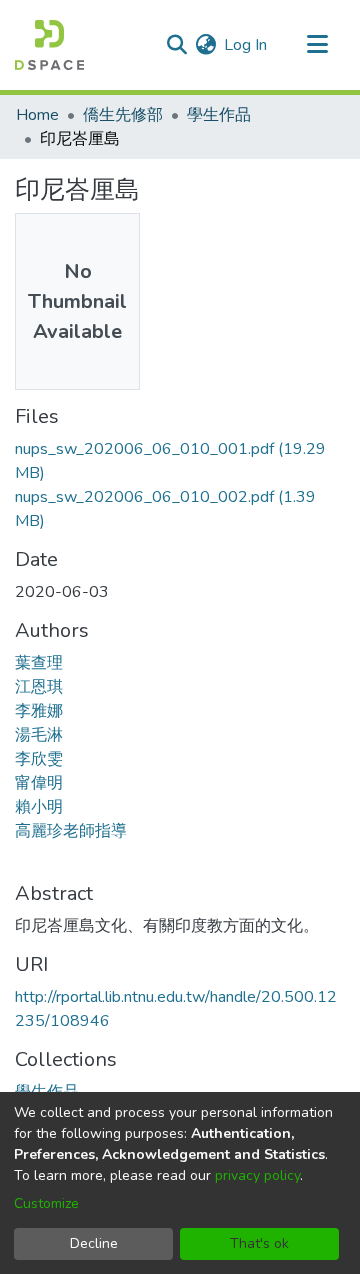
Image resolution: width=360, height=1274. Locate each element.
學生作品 (219, 115)
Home (37, 115)
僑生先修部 (123, 115)
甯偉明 (39, 783)
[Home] (49, 45)
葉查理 (39, 663)
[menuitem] (205, 45)
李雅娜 (39, 711)
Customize (46, 1203)
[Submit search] (176, 45)
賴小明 (39, 807)
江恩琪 (39, 687)
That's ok (259, 1243)
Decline (94, 1243)
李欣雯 (39, 759)
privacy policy (257, 1175)
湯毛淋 (39, 735)
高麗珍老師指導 (71, 831)
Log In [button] (246, 45)
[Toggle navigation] (317, 45)
